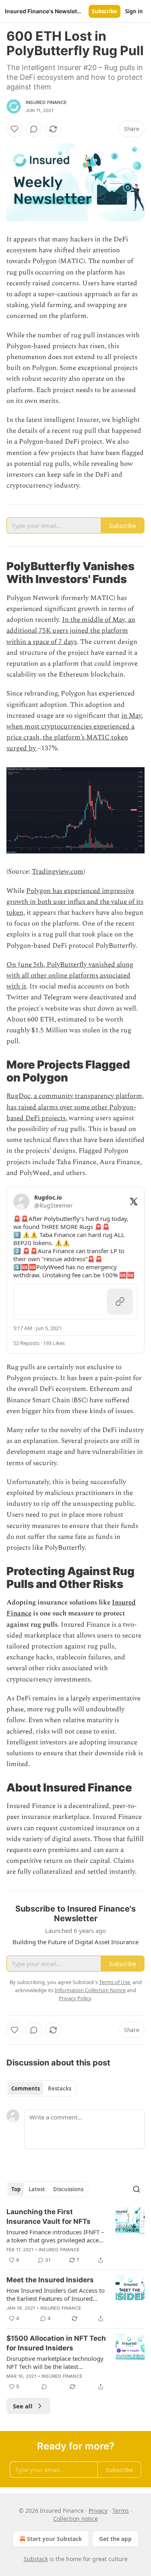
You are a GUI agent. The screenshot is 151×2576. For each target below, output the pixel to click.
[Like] (14, 129)
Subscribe (104, 11)
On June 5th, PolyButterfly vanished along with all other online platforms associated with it (70, 976)
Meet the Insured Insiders (50, 2280)
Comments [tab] (26, 2088)
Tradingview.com (58, 872)
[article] (75, 2236)
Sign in (134, 11)
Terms (121, 2511)
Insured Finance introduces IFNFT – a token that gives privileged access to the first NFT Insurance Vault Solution (55, 2236)
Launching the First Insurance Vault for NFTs (49, 2217)
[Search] (137, 2189)
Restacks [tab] (60, 2088)
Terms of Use (115, 1982)
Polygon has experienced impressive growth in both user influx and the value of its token (75, 902)
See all (23, 2406)
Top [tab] (16, 2189)
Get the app (115, 2539)
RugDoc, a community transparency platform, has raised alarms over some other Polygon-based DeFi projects (75, 1107)
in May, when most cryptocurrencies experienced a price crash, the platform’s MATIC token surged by (75, 732)
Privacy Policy (75, 1998)
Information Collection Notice (90, 1990)
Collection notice (75, 2519)
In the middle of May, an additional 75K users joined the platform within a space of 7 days (71, 631)
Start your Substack (55, 2539)
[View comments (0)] (34, 129)
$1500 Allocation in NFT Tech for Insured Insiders (56, 2343)
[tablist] (41, 2088)
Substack (36, 2559)
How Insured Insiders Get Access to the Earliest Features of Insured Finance (56, 2294)
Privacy (98, 2511)
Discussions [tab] (68, 2189)
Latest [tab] (37, 2189)
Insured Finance (46, 102)
